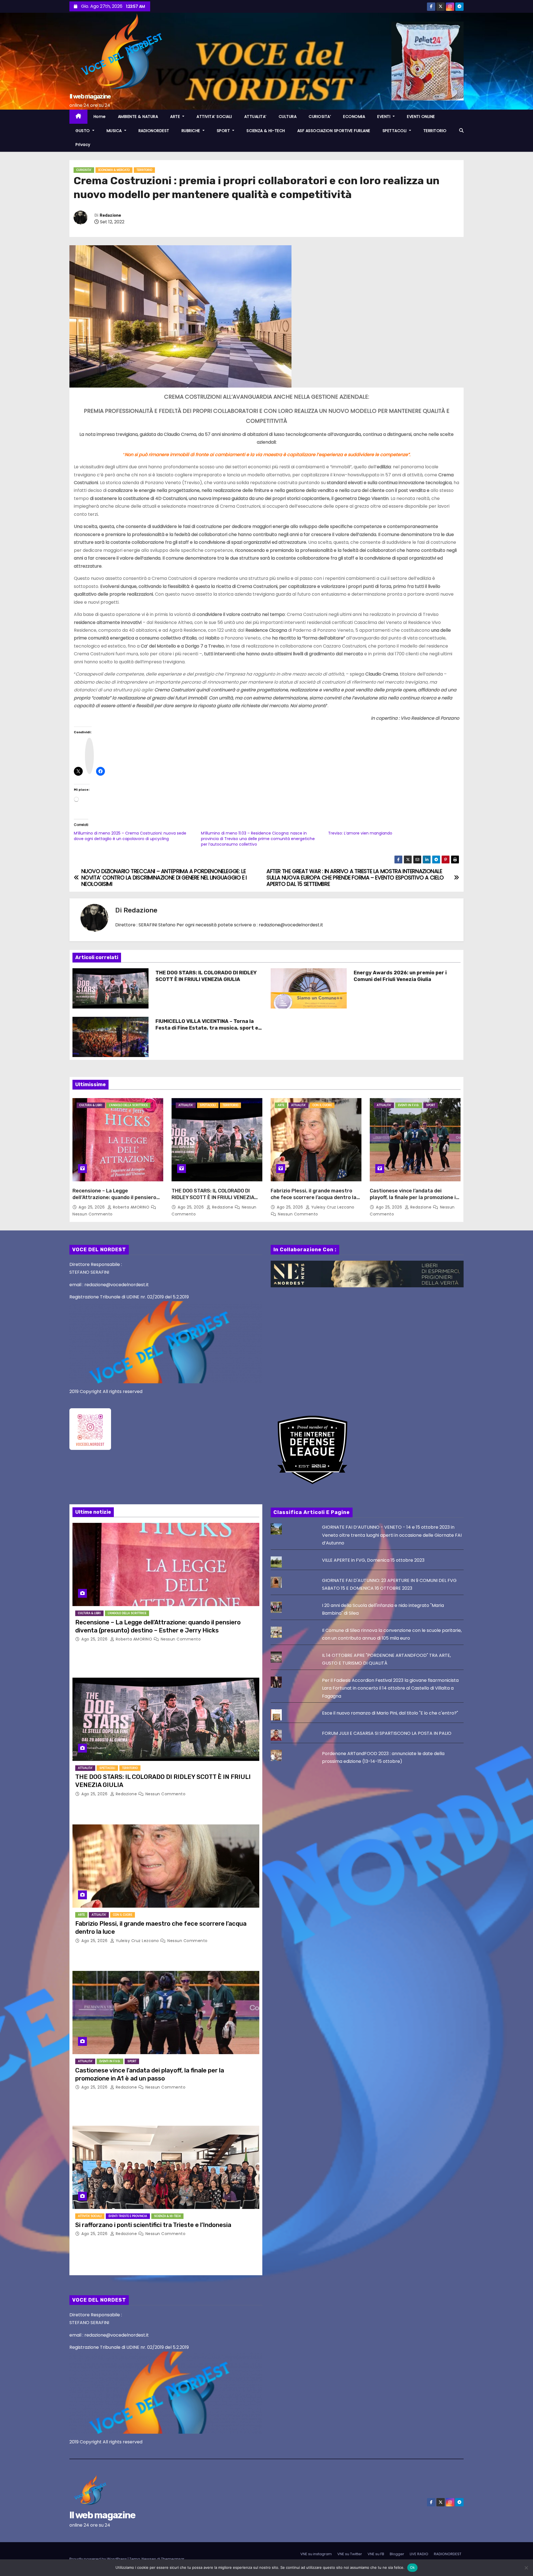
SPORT (224, 131)
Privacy (83, 145)
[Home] (78, 117)
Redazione (110, 215)
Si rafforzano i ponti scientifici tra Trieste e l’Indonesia (153, 2225)
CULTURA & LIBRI (91, 1105)
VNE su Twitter (350, 2554)
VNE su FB (376, 2554)
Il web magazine (90, 96)
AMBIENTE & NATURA (138, 117)
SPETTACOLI (395, 131)
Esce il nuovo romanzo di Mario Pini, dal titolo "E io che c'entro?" (390, 1713)
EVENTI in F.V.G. (409, 1105)
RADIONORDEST (154, 131)
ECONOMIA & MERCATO (114, 170)
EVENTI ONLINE (421, 117)
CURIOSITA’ (320, 117)
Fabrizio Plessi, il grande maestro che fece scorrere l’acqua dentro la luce (314, 1197)
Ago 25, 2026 (92, 1207)
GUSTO (83, 131)
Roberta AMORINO (131, 1207)
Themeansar (173, 2559)
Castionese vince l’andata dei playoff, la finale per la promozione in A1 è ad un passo (414, 1197)
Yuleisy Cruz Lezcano (332, 1207)
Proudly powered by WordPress (99, 2559)
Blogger (397, 2554)
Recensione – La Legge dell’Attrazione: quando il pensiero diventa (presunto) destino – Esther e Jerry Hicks (116, 1201)
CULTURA (288, 117)
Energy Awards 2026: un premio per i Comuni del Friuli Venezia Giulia (400, 976)
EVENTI (384, 117)
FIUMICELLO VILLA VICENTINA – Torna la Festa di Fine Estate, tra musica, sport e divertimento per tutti (207, 1028)
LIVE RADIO (419, 2554)
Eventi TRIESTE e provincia (128, 2216)
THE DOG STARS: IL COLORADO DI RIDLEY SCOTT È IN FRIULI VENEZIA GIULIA (206, 976)
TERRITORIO (435, 131)
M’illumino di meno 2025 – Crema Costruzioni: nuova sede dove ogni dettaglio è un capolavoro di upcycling (130, 836)
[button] (461, 131)
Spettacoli (208, 1105)
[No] (526, 2568)
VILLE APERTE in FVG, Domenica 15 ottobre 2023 (373, 1560)
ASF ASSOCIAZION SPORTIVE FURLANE (334, 131)
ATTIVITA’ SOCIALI (214, 117)
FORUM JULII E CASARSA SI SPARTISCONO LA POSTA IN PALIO (387, 1733)
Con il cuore (322, 1105)
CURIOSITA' (84, 170)
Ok (413, 2567)
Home (100, 117)
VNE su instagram (316, 2554)
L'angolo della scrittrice (128, 1105)
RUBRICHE (192, 131)
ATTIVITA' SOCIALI (90, 2216)
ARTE (176, 117)
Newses (149, 2559)
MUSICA (115, 131)
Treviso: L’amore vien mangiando (360, 833)
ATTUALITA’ (255, 117)
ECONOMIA (354, 117)
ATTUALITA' (186, 1105)
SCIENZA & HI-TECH (266, 131)
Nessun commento (93, 1214)
